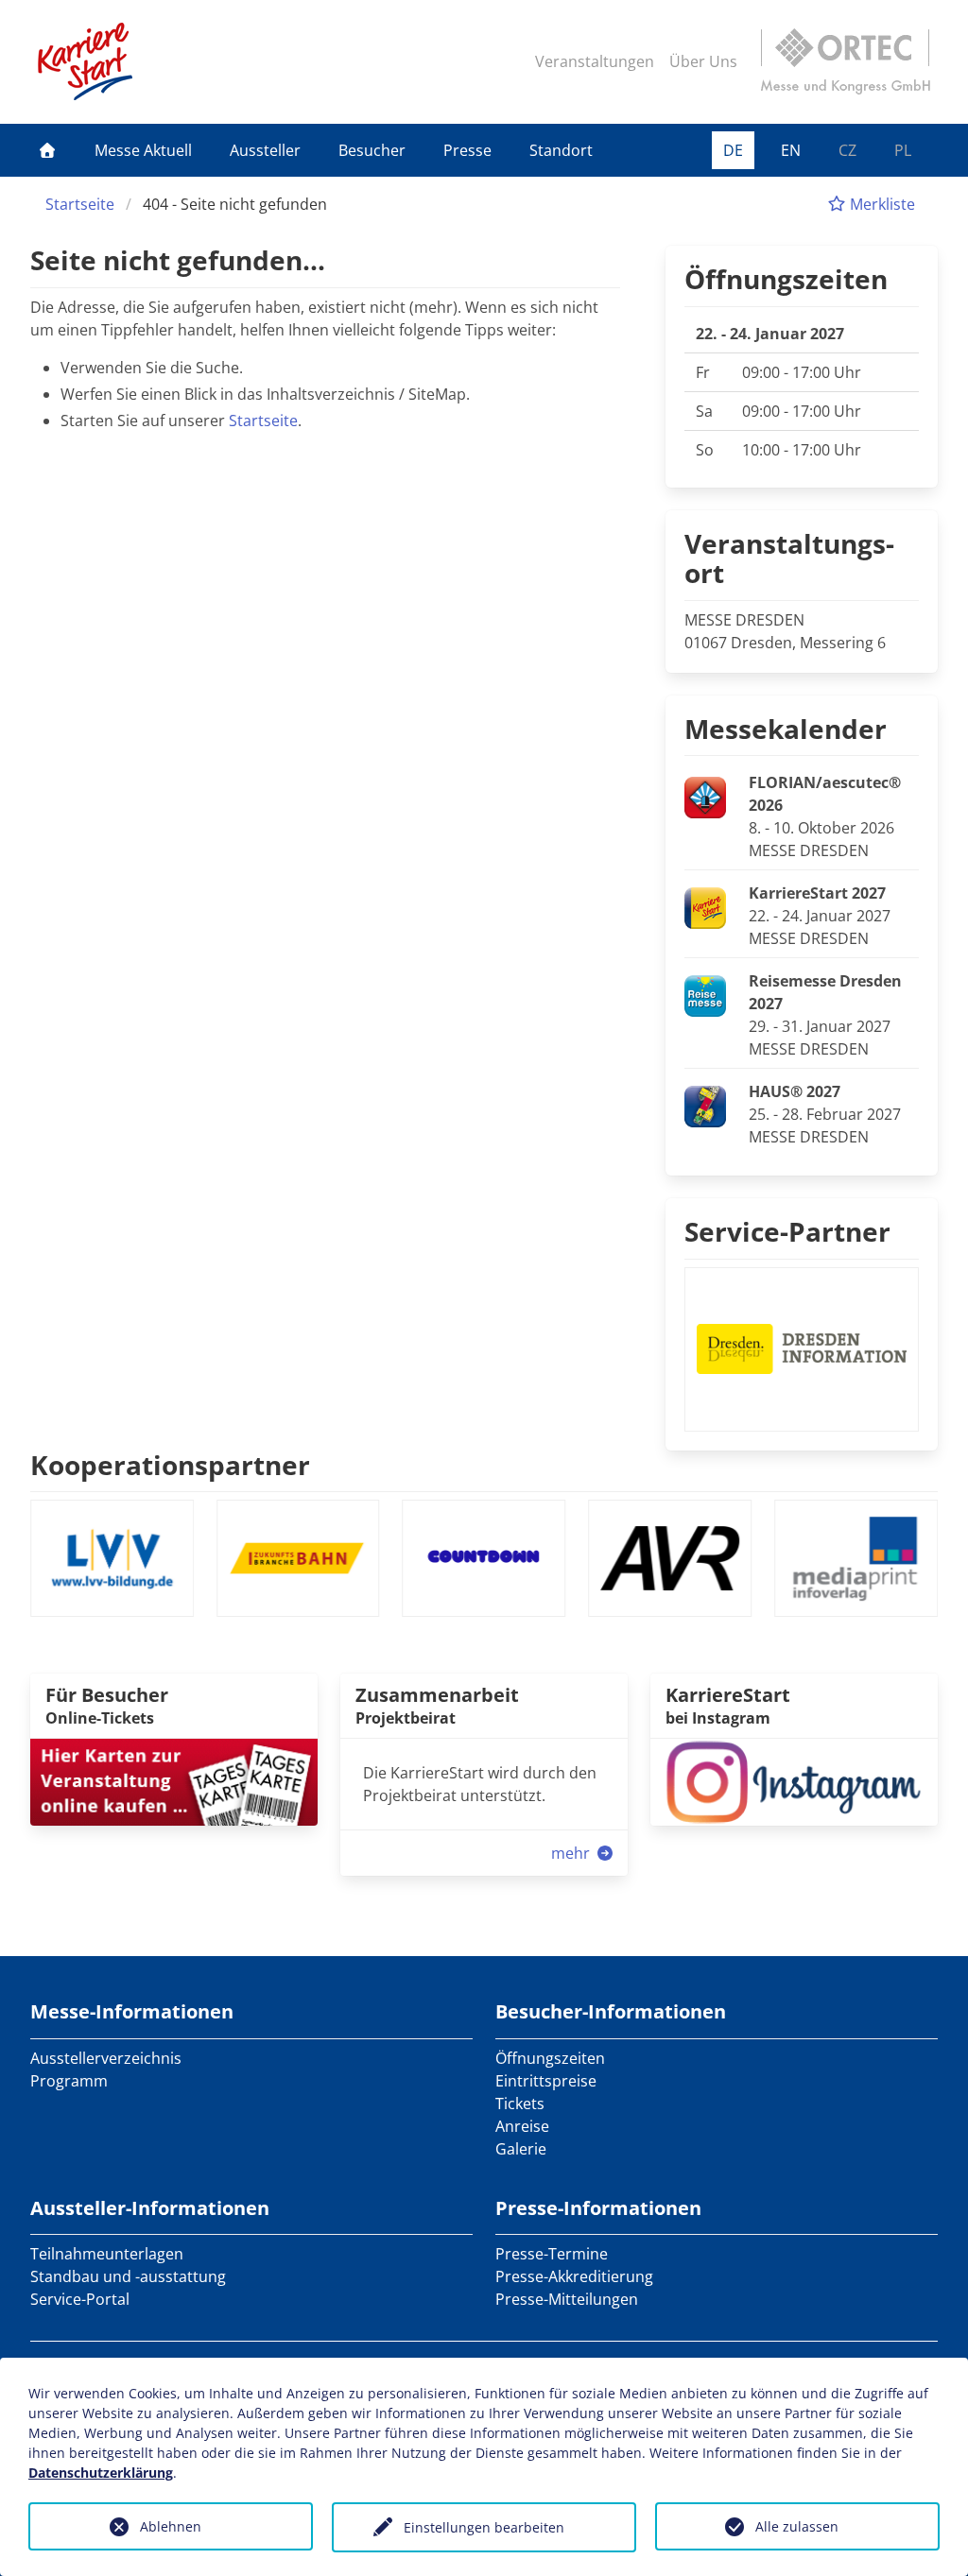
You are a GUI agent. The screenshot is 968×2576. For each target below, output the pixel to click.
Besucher (372, 150)
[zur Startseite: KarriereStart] (85, 61)
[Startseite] (47, 150)
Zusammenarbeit (437, 1695)
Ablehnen (171, 2526)
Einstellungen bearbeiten (484, 2527)
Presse (467, 150)
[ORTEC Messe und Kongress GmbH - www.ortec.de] (845, 61)
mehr (572, 1853)
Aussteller (265, 150)
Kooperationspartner (170, 1465)
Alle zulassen (797, 2526)
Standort (561, 150)
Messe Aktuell (143, 150)
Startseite (80, 204)
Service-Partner (787, 1231)
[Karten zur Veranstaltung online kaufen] (174, 1781)
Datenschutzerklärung (101, 2473)
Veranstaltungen (595, 61)
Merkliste (881, 204)
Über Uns (703, 61)
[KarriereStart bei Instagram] (794, 1781)
